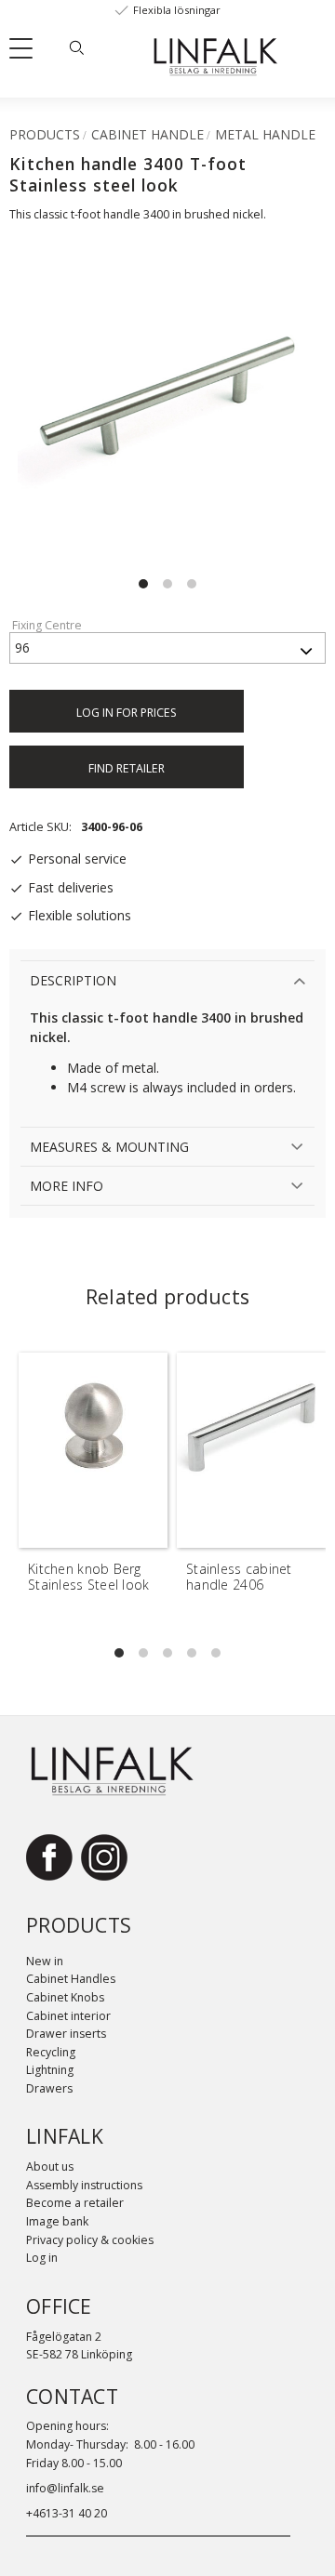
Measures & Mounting (109, 1147)
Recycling (51, 2052)
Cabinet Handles (71, 1979)
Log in (42, 2258)
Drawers (49, 2088)
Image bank (57, 2221)
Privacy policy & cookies (90, 2240)
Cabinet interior (68, 2016)
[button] (28, 52)
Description (73, 980)
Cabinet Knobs (65, 1997)
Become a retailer (75, 2203)
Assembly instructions (84, 2185)
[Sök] (76, 47)
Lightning (50, 2070)
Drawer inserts (66, 2034)
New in (45, 1961)
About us (50, 2166)
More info (67, 1186)
